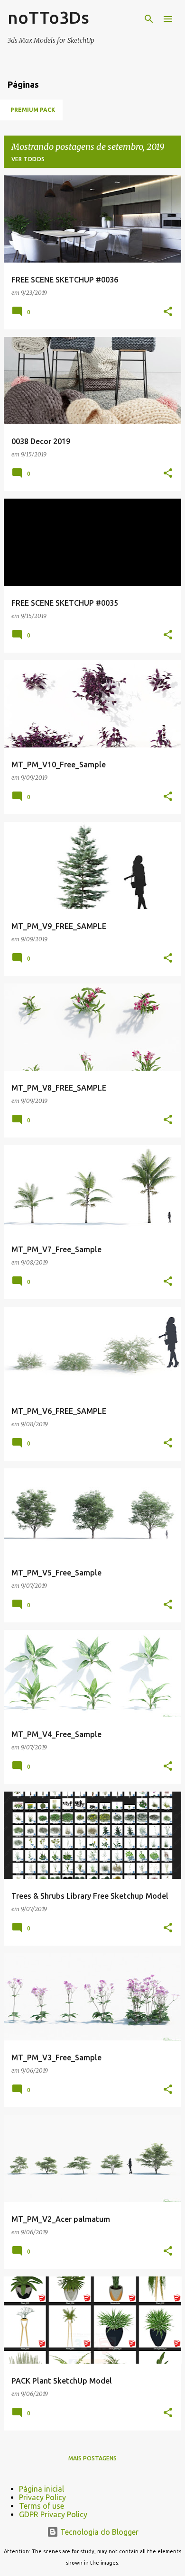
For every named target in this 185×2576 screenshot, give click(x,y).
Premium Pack (33, 110)
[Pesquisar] (149, 19)
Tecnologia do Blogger (98, 2532)
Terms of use (42, 2506)
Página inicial (42, 2489)
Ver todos (28, 159)
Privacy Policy (42, 2497)
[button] (168, 312)
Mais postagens (92, 2458)
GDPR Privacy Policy (53, 2514)
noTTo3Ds (48, 17)
